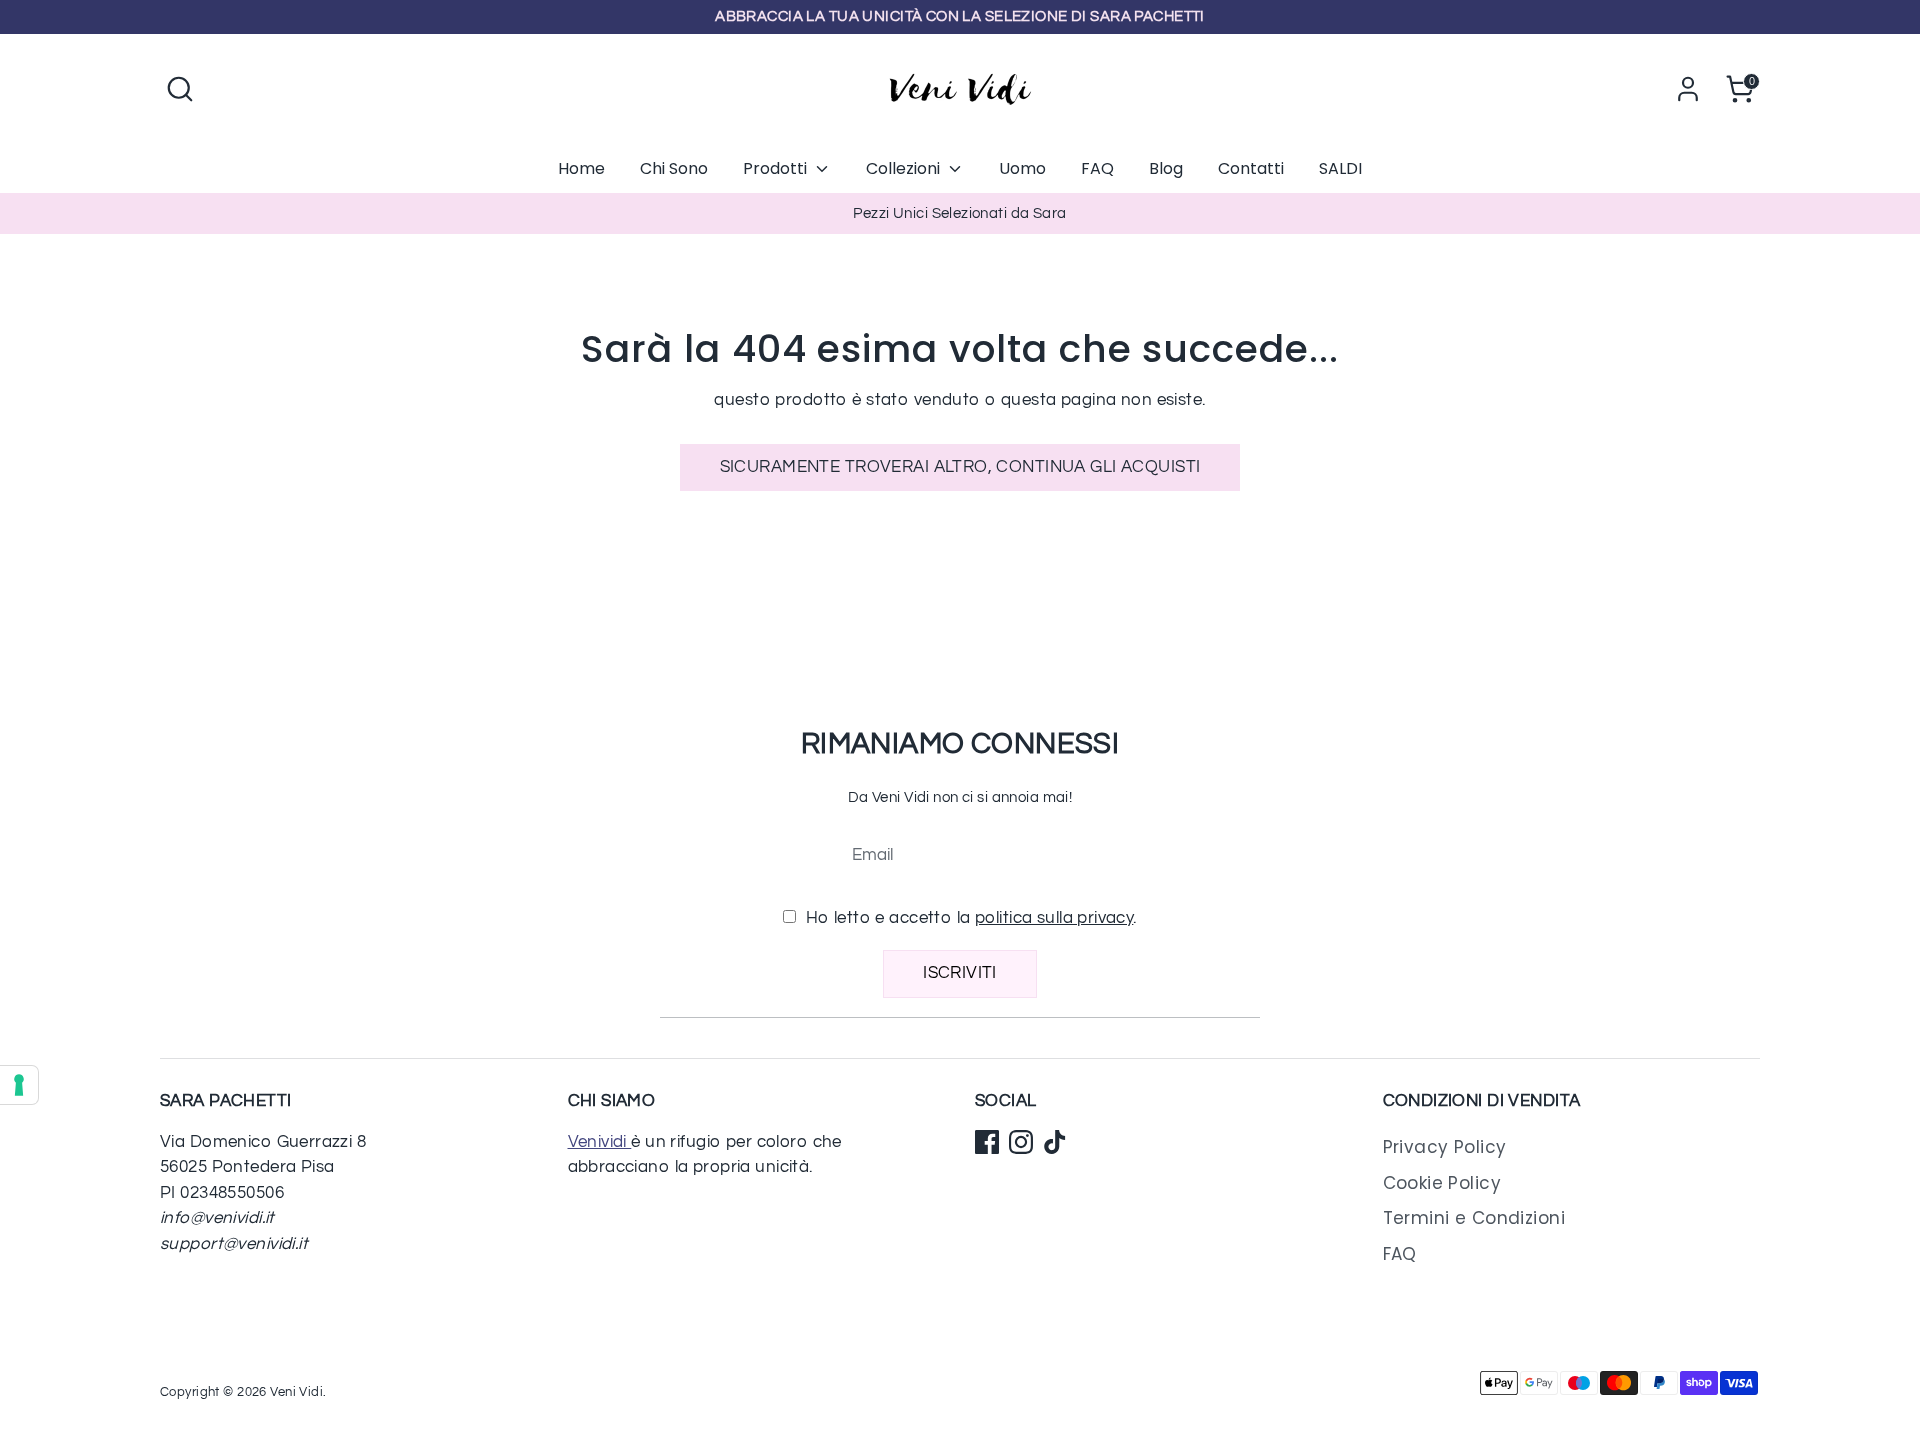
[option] (960, 214)
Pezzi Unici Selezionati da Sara (959, 213)
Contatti (1251, 168)
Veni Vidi (296, 1392)
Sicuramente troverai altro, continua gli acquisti (960, 467)
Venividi (600, 1142)
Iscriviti (960, 973)
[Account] (1688, 89)
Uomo (1022, 168)
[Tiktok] (1055, 1142)
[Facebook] (987, 1142)
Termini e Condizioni (1474, 1218)
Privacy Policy (1445, 1147)
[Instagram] (1021, 1142)
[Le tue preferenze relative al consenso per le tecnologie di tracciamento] (19, 1085)
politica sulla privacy (1054, 918)
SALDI (1340, 168)
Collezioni (905, 168)
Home (581, 168)
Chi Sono (674, 168)
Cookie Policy (1442, 1183)
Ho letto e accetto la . (969, 918)
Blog (1166, 168)
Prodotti (777, 168)
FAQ (1097, 168)
